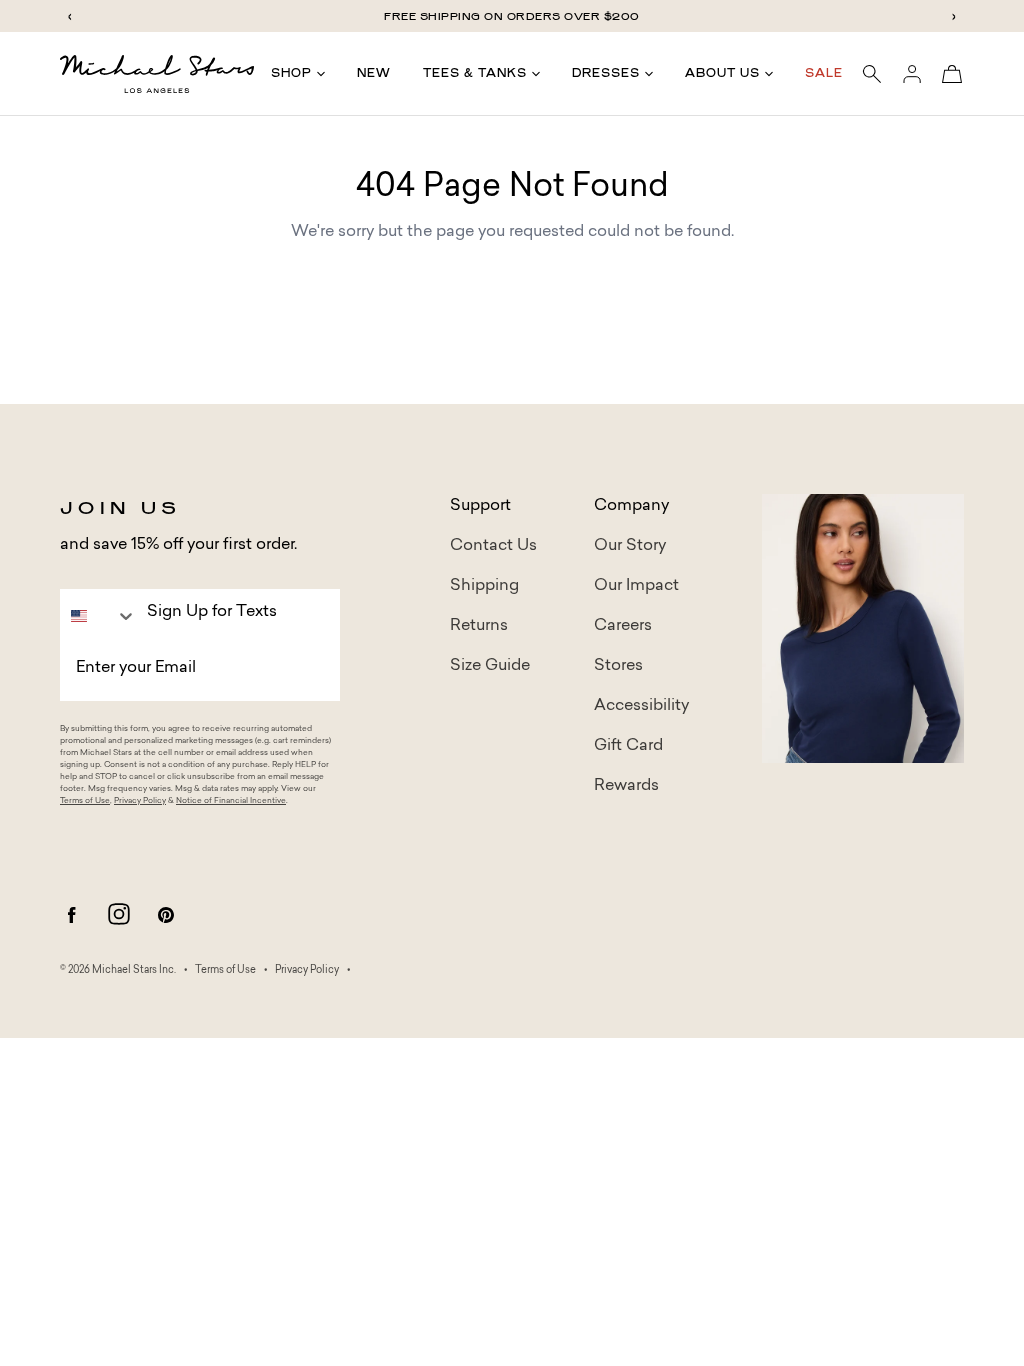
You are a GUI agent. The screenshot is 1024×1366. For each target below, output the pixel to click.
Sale (824, 72)
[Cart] (952, 74)
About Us (722, 72)
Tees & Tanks (475, 72)
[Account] (912, 74)
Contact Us (493, 546)
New (374, 72)
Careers (623, 626)
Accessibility (641, 706)
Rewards (626, 786)
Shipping (484, 586)
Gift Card (628, 746)
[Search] (872, 74)
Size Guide (490, 666)
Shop (291, 72)
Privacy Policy (140, 801)
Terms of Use (85, 801)
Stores (618, 666)
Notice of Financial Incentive (231, 801)
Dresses (606, 72)
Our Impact (636, 586)
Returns (479, 626)
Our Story (630, 546)
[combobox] (98, 616)
